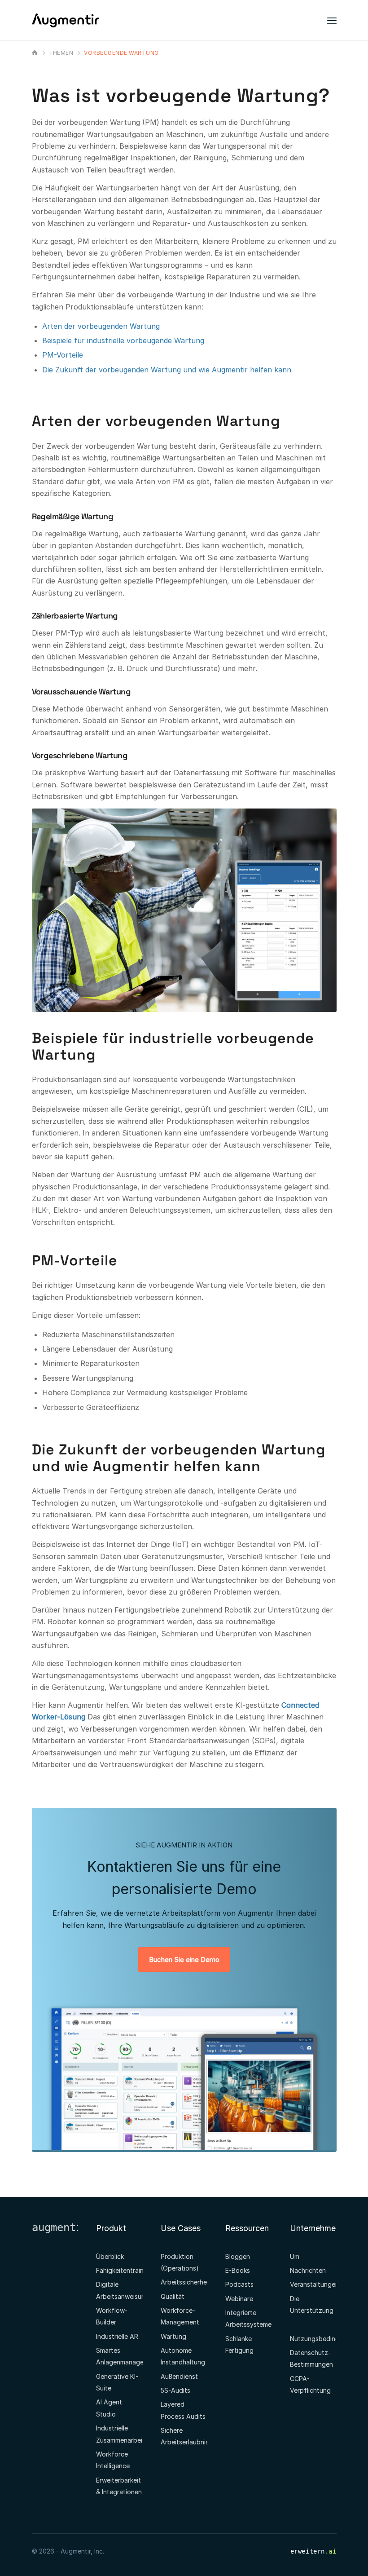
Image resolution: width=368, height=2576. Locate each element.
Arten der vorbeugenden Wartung (101, 326)
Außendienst (179, 2376)
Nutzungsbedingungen (324, 2339)
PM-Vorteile (63, 355)
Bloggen (238, 2256)
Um (295, 2256)
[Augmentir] (36, 53)
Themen (61, 53)
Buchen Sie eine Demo (184, 1960)
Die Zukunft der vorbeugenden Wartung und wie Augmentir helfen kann (167, 370)
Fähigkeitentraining (124, 2270)
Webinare (239, 2299)
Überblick (110, 2256)
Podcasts (239, 2284)
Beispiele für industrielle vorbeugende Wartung (123, 340)
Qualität (173, 2296)
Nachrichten (308, 2270)
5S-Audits (175, 2390)
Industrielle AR (117, 2336)
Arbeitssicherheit (186, 2282)
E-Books (238, 2270)
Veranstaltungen (314, 2284)
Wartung (173, 2336)
